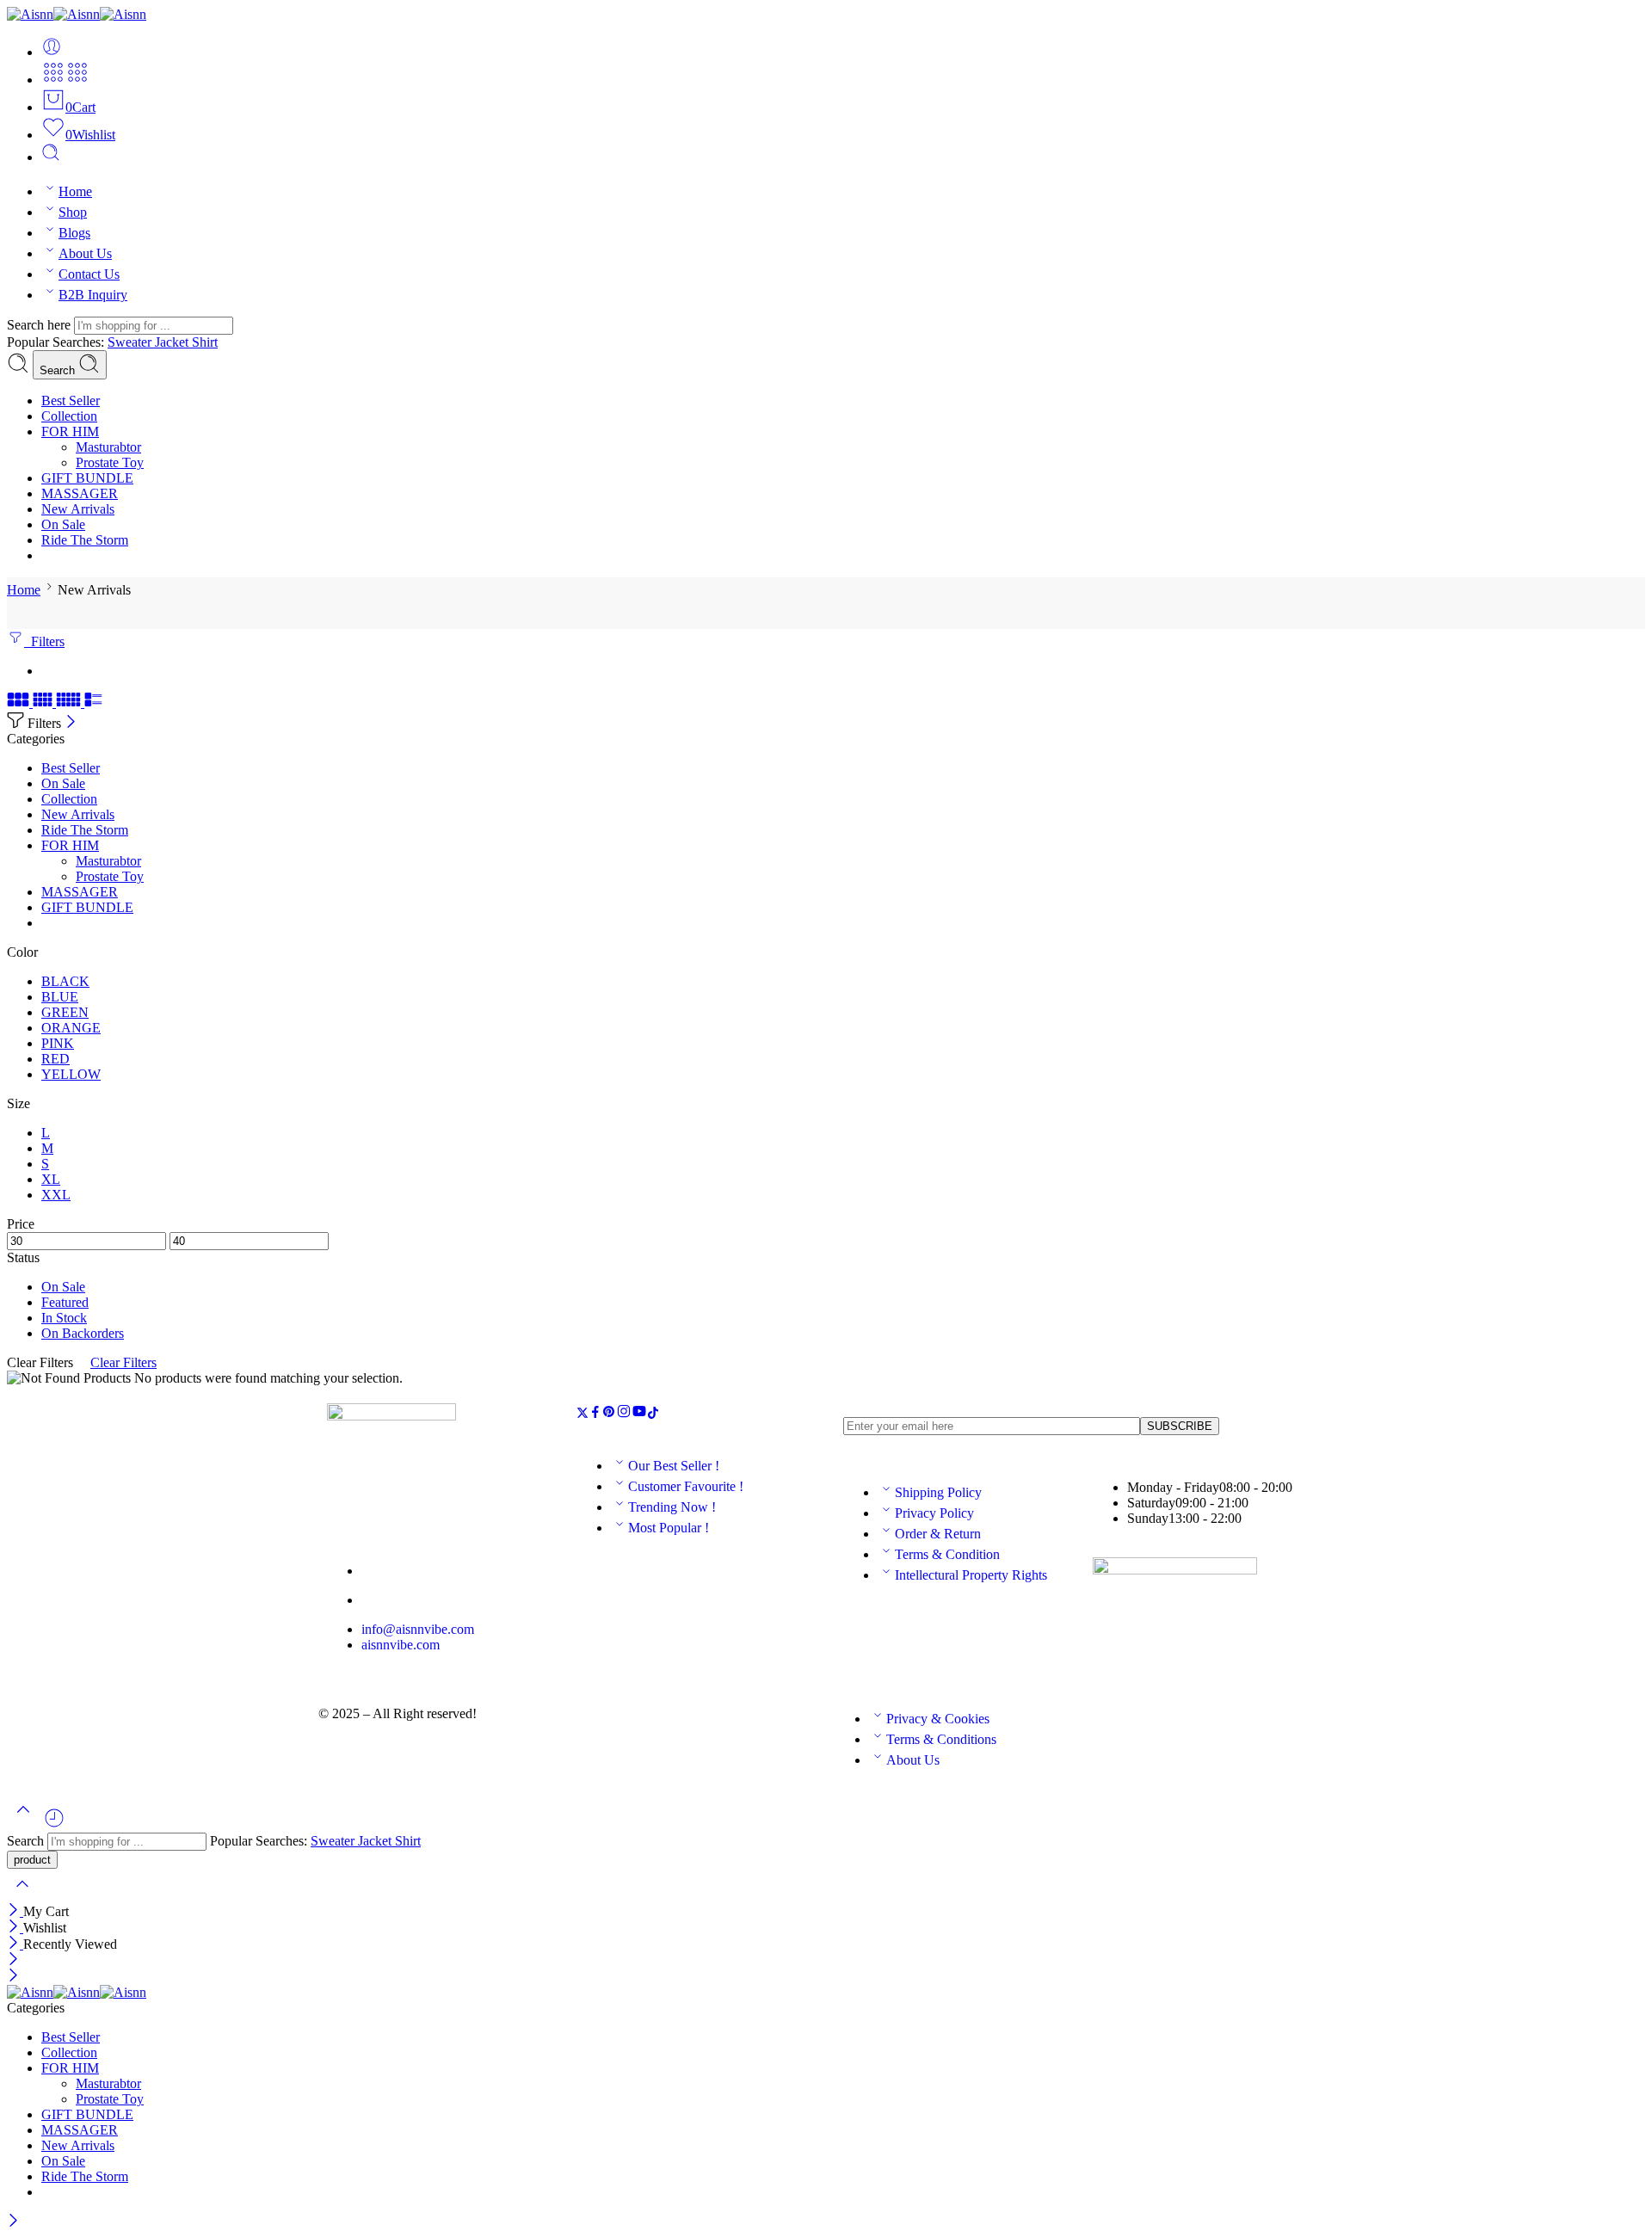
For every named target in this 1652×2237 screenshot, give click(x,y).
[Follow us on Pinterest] (609, 1414)
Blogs (74, 233)
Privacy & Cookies (938, 1719)
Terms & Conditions (941, 1739)
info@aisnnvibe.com (418, 1629)
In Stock (64, 1318)
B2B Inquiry (93, 295)
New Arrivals (78, 509)
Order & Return (938, 1534)
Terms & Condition (947, 1554)
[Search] (51, 157)
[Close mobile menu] (13, 1977)
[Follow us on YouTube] (639, 1414)
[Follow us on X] (583, 1414)
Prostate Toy (110, 462)
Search (59, 370)
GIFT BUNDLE (87, 478)
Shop (73, 212)
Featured (65, 1302)
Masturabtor (108, 447)
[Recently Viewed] (54, 1824)
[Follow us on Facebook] (595, 1414)
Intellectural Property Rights (971, 1575)
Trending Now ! (672, 1507)
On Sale (63, 524)
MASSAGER (80, 493)
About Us (85, 253)
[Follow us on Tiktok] (653, 1414)
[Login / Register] (52, 52)
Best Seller (71, 401)
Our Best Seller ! (674, 1466)
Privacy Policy (934, 1513)
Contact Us (89, 274)
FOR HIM (70, 431)
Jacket (173, 342)
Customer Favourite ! (686, 1486)
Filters (44, 641)
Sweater (131, 342)
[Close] (71, 723)
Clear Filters (123, 1362)
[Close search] (22, 1895)
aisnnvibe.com (401, 1645)
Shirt (205, 342)
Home (75, 191)
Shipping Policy (938, 1492)
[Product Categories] (53, 80)
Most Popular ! (669, 1528)
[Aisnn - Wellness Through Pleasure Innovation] (77, 14)
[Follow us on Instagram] (624, 1414)
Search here (40, 325)
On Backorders (83, 1333)
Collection (69, 416)
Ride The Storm (85, 540)
